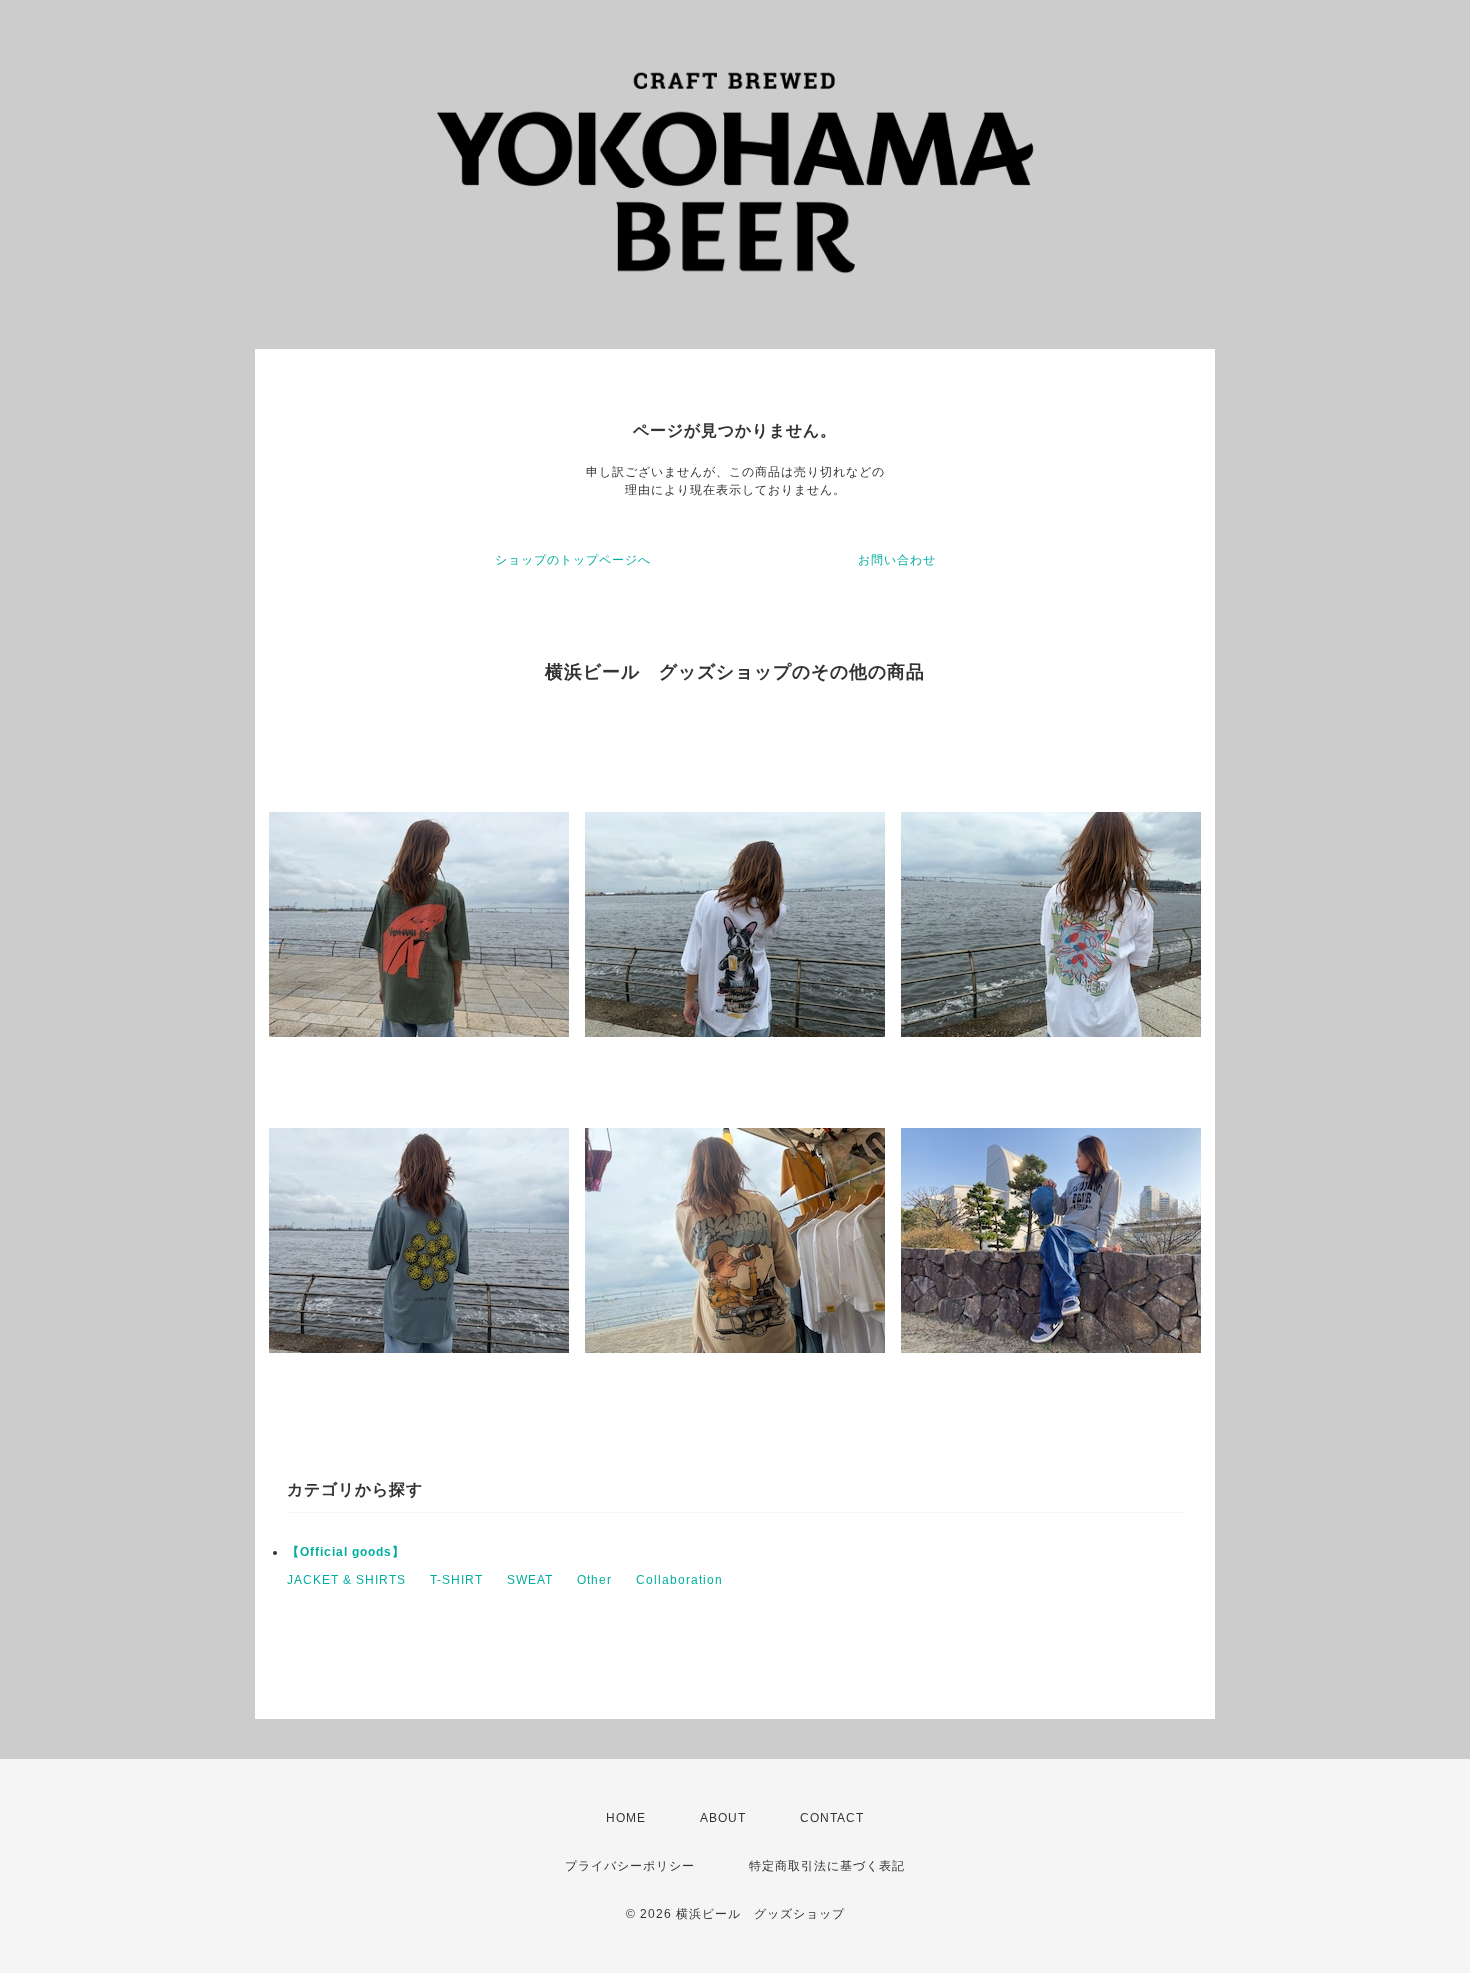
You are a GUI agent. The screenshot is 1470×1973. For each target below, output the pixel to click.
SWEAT (530, 1580)
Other (594, 1580)
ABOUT (723, 1818)
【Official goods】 (346, 1552)
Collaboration (679, 1580)
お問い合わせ (897, 560)
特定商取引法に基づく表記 (827, 1866)
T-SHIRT (456, 1580)
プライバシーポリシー (630, 1866)
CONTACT (832, 1818)
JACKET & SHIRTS (346, 1580)
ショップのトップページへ (573, 560)
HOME (626, 1818)
